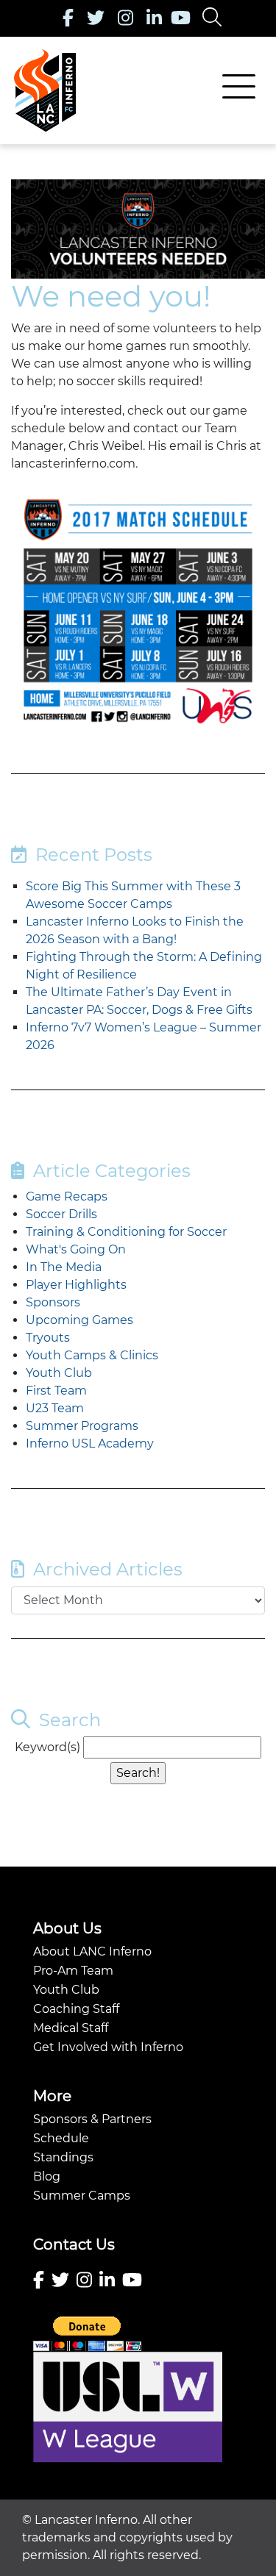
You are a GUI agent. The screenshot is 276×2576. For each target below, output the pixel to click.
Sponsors (53, 1302)
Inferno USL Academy (90, 1443)
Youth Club (59, 1373)
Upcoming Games (79, 1320)
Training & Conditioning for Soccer (126, 1232)
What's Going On (76, 1249)
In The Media (64, 1267)
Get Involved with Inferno (108, 2047)
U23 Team (55, 1408)
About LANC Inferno (92, 1951)
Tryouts (48, 1338)
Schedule (61, 2138)
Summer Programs (82, 1426)
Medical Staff (71, 2028)
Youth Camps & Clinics (92, 1355)
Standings (63, 2157)
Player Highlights (76, 1285)
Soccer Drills (61, 1214)
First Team (56, 1391)
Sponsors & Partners (92, 2119)
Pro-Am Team (73, 1971)
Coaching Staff (76, 2009)
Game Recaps (67, 1196)
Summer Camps (82, 2196)
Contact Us (74, 2244)
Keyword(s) (47, 1747)
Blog (47, 2176)
